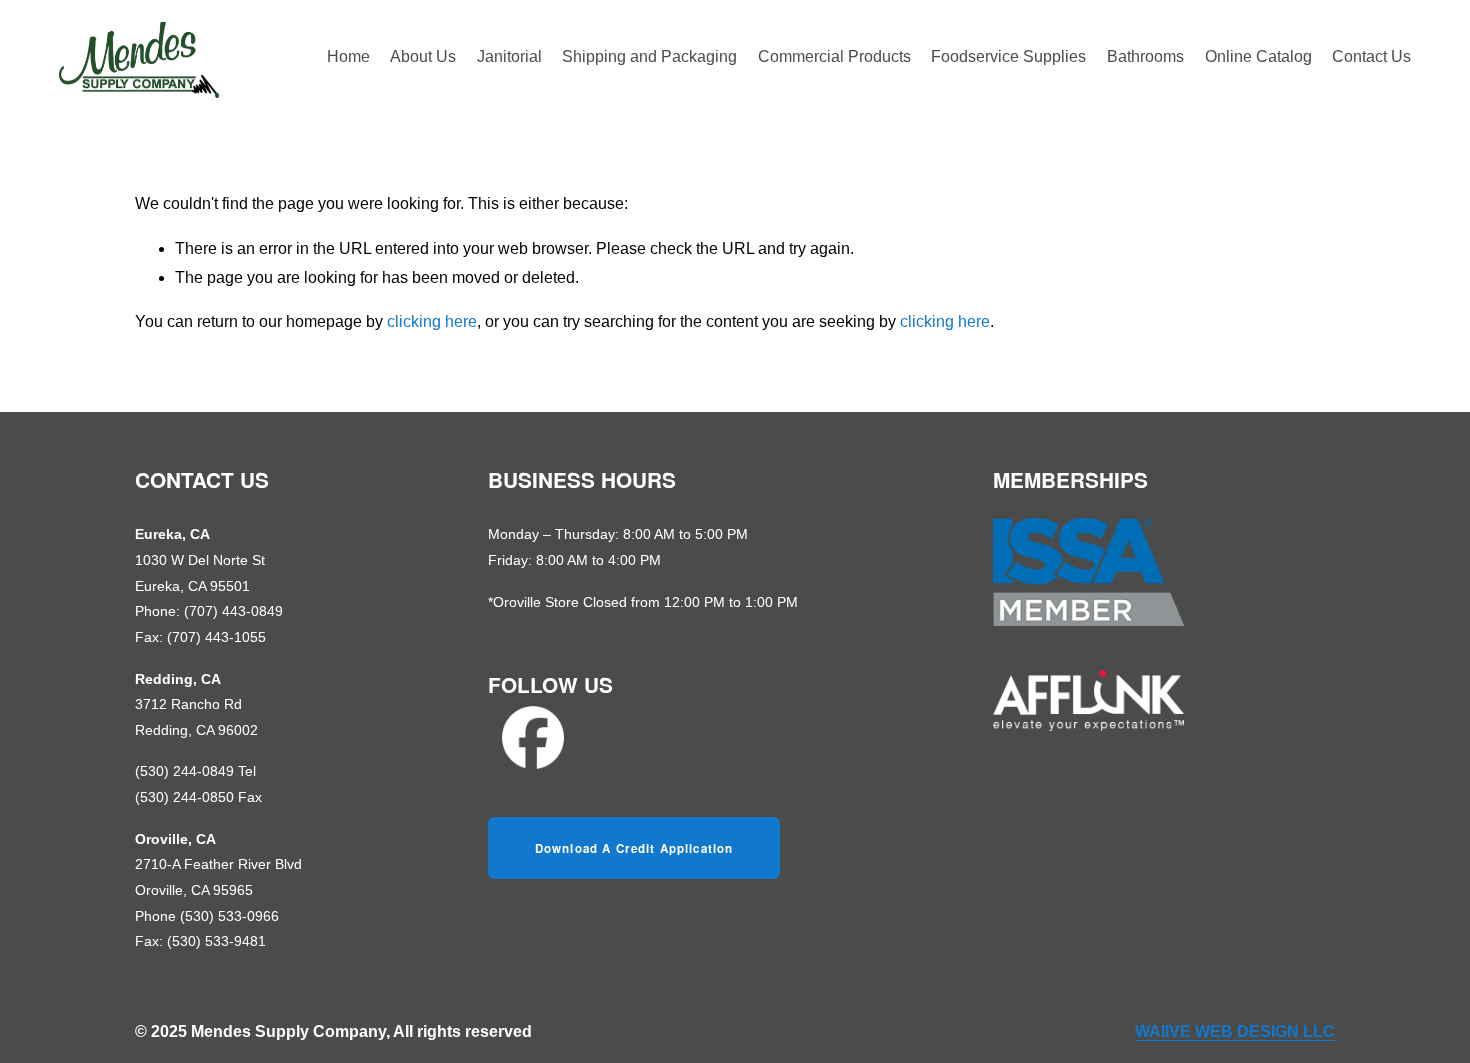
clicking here (432, 321)
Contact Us (1371, 56)
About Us (423, 56)
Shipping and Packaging (649, 56)
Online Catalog (1258, 56)
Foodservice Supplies (1008, 56)
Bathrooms (1145, 56)
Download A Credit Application (634, 848)
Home (348, 56)
